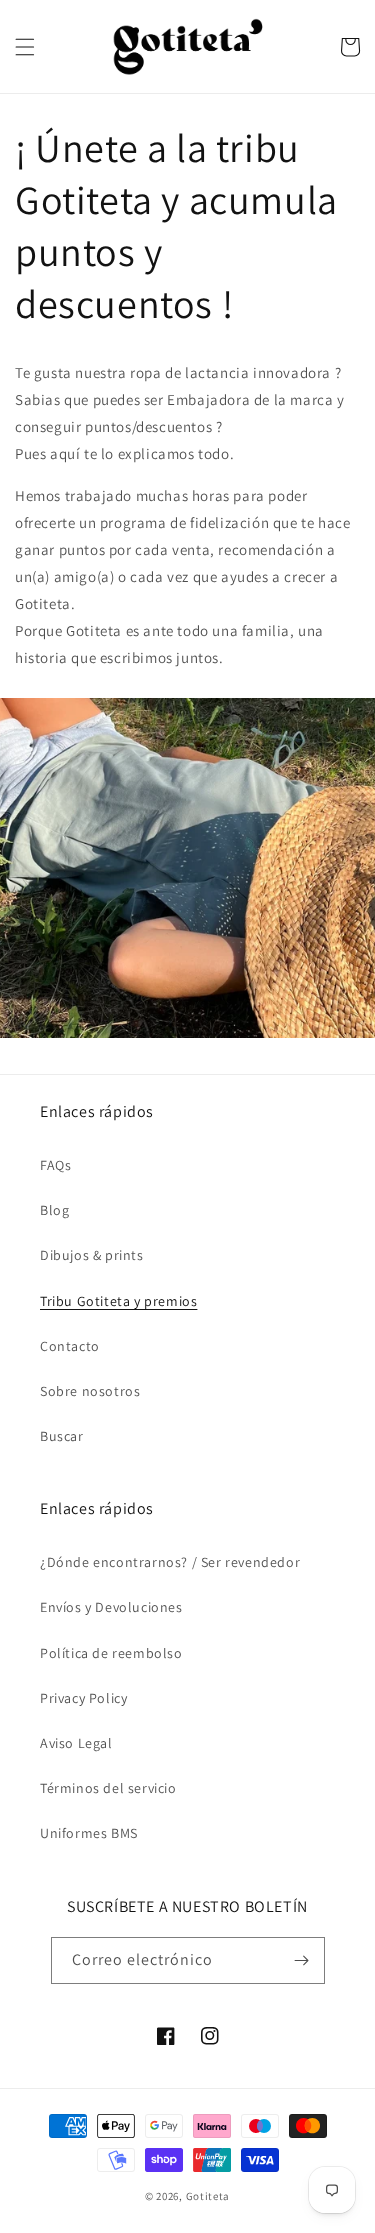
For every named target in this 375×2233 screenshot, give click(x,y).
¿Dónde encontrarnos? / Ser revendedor (170, 1562)
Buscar (62, 1436)
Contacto (70, 1346)
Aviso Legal (76, 1743)
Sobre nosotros (90, 1391)
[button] (25, 47)
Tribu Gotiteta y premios (118, 1301)
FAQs (55, 1165)
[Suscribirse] (302, 1960)
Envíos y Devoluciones (111, 1607)
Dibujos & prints (92, 1255)
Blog (54, 1210)
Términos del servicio (108, 1788)
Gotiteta (208, 2196)
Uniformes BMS (89, 1833)
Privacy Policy (83, 1698)
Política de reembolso (111, 1653)
